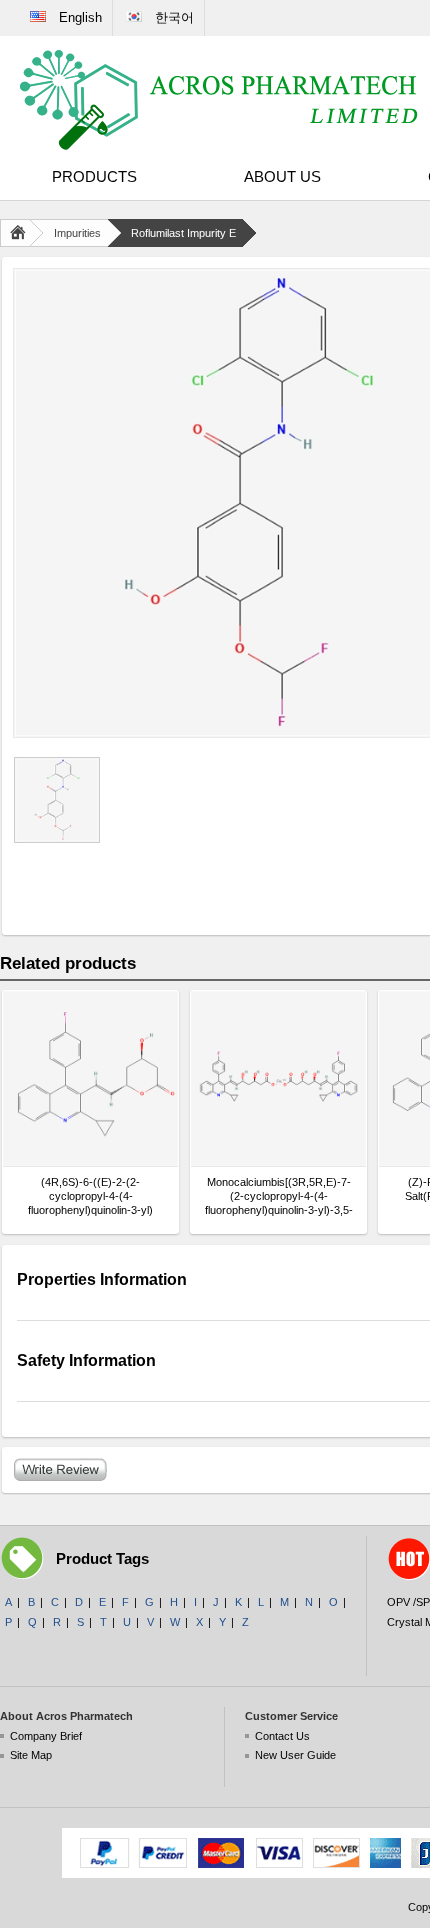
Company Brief (46, 1736)
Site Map (31, 1755)
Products (94, 176)
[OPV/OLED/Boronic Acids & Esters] (220, 100)
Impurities (77, 233)
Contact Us (282, 1736)
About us (282, 176)
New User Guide (295, 1755)
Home (22, 233)
